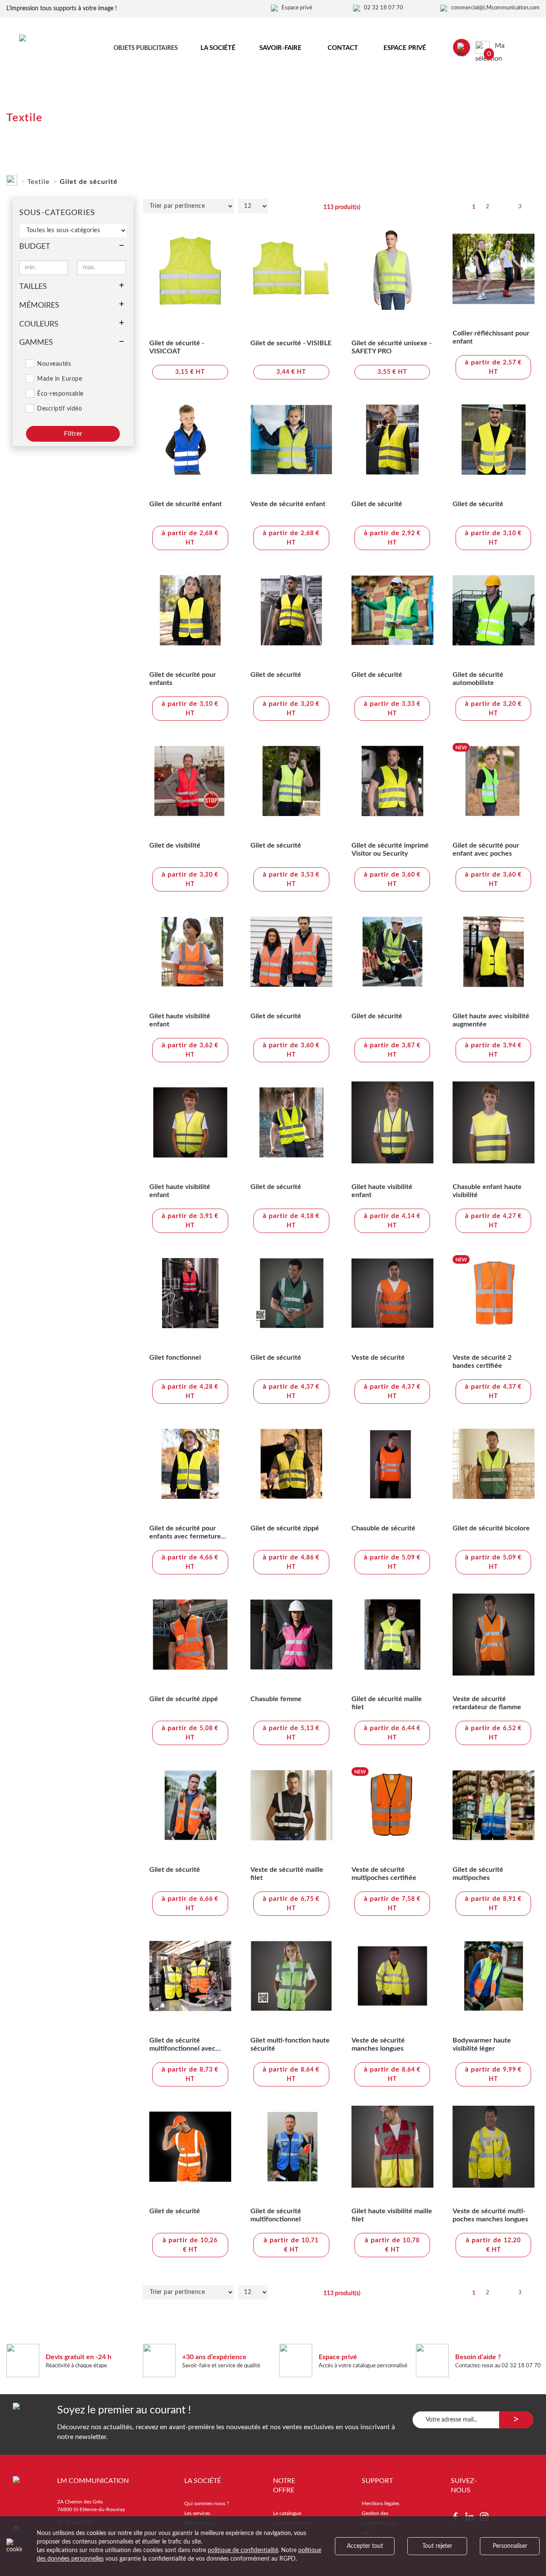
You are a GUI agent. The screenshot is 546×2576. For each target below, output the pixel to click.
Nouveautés (54, 364)
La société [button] (218, 48)
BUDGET (35, 247)
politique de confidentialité (243, 2550)
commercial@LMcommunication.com (495, 8)
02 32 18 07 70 (383, 8)
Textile (38, 182)
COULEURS (39, 324)
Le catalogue (287, 2513)
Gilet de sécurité (89, 182)
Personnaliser (510, 2546)
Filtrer (73, 434)
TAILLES (33, 287)
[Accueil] (12, 179)
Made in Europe (60, 379)
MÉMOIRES (39, 306)
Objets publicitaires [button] (146, 48)
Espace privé (297, 8)
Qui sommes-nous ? (206, 2503)
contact (343, 48)
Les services (197, 2513)
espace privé (405, 48)
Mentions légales (380, 2503)
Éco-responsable (60, 394)
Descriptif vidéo (60, 409)
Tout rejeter (437, 2546)
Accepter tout (365, 2546)
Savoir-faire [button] (280, 48)
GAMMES (36, 343)
